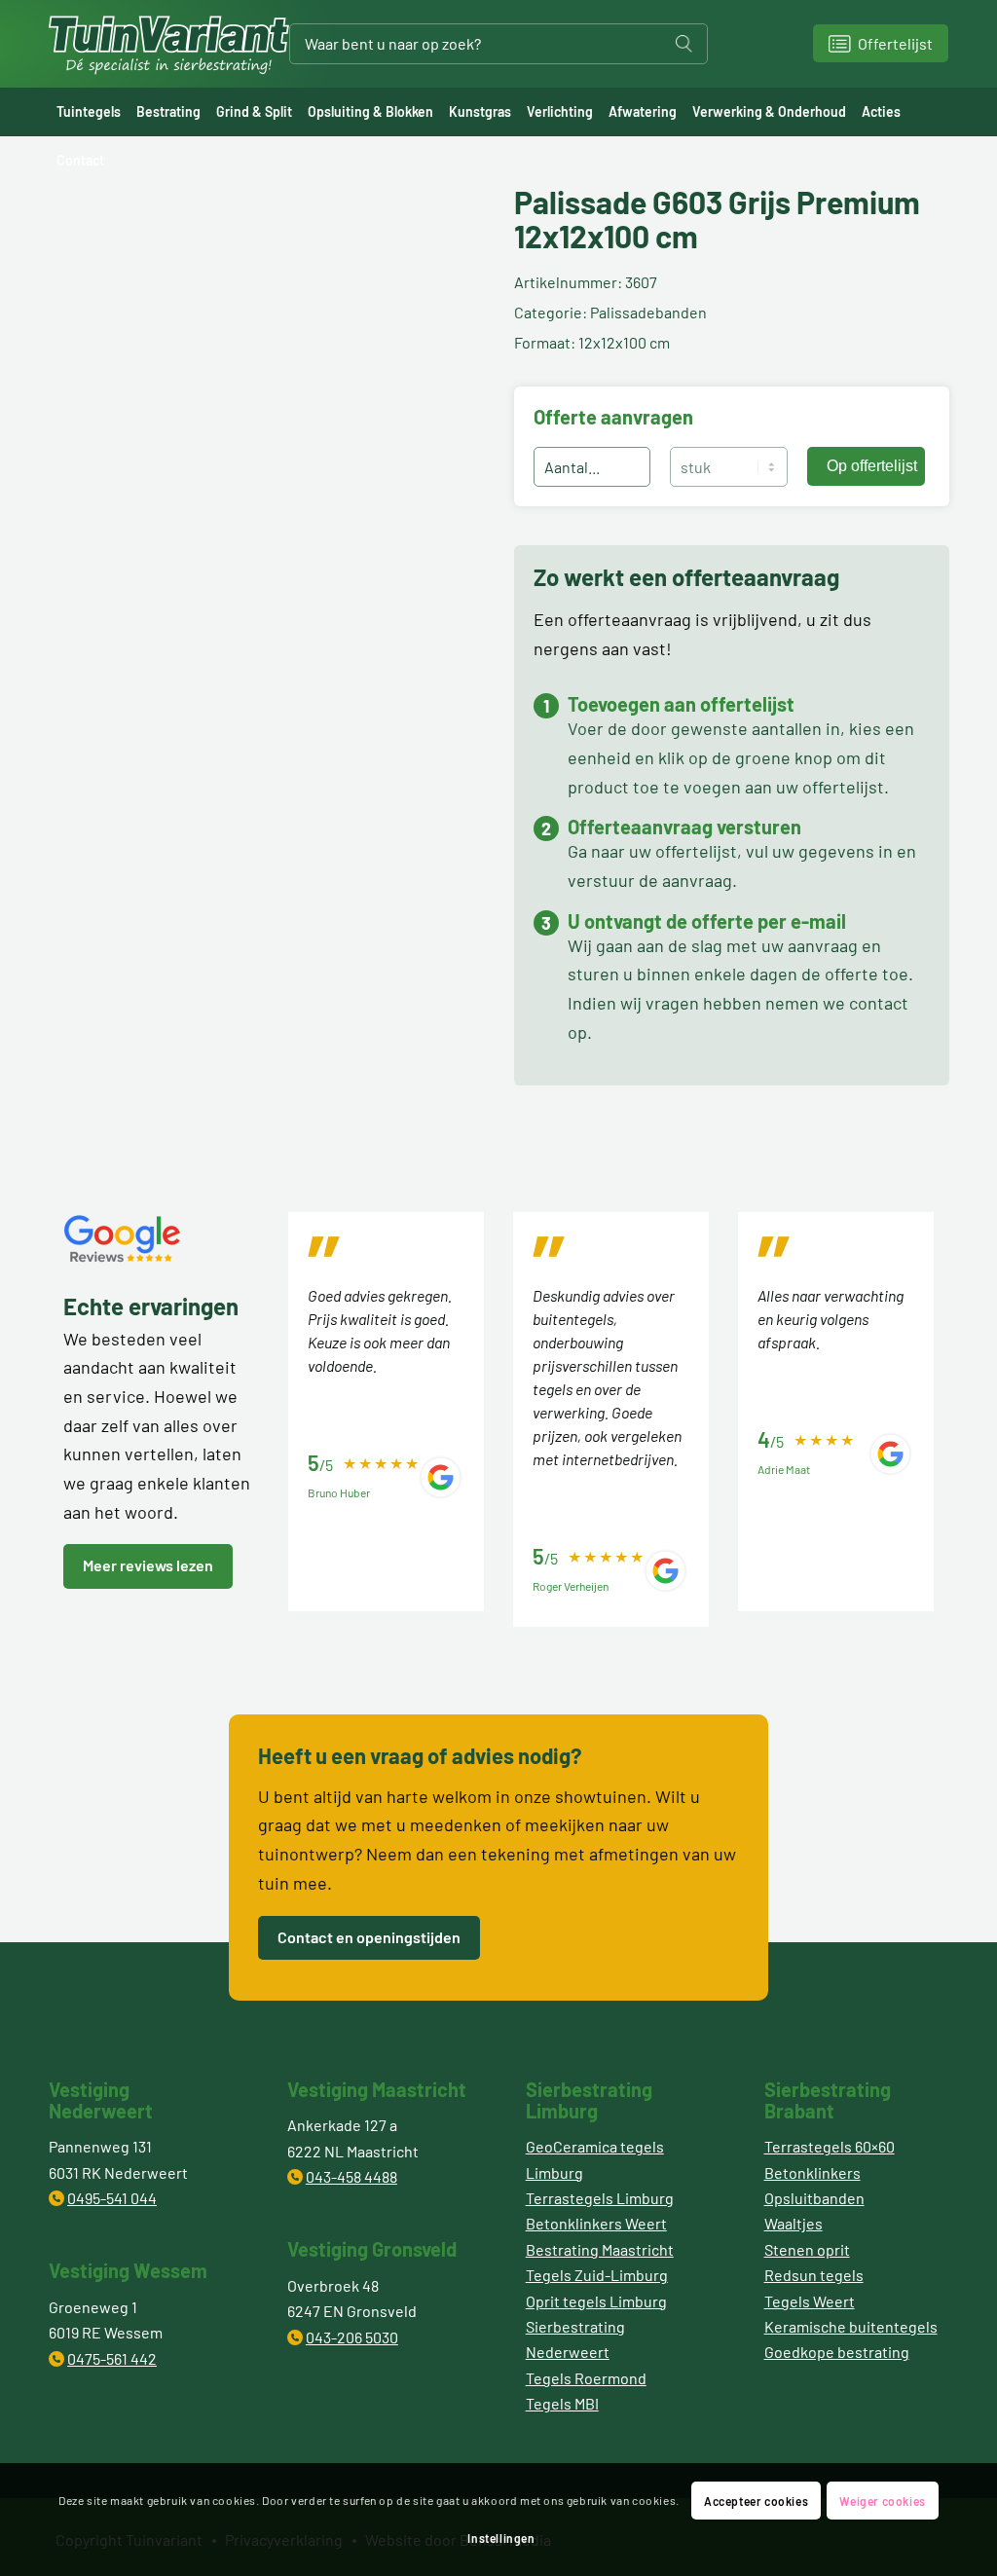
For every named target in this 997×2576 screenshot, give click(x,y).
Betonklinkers (812, 2172)
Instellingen (501, 2538)
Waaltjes (794, 2223)
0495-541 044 (112, 2198)
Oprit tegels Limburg (596, 2301)
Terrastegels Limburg (600, 2198)
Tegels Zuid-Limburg (597, 2275)
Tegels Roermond (586, 2378)
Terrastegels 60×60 (830, 2146)
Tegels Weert (810, 2301)
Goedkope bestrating (837, 2352)
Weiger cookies (882, 2501)
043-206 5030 (352, 2337)
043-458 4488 (351, 2176)
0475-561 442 (112, 2358)
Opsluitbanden (814, 2198)
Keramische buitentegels (851, 2326)
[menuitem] (89, 112)
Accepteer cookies (756, 2501)
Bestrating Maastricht (600, 2249)
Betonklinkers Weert (596, 2223)
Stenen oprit (807, 2249)
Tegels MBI (562, 2403)
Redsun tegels (814, 2275)
